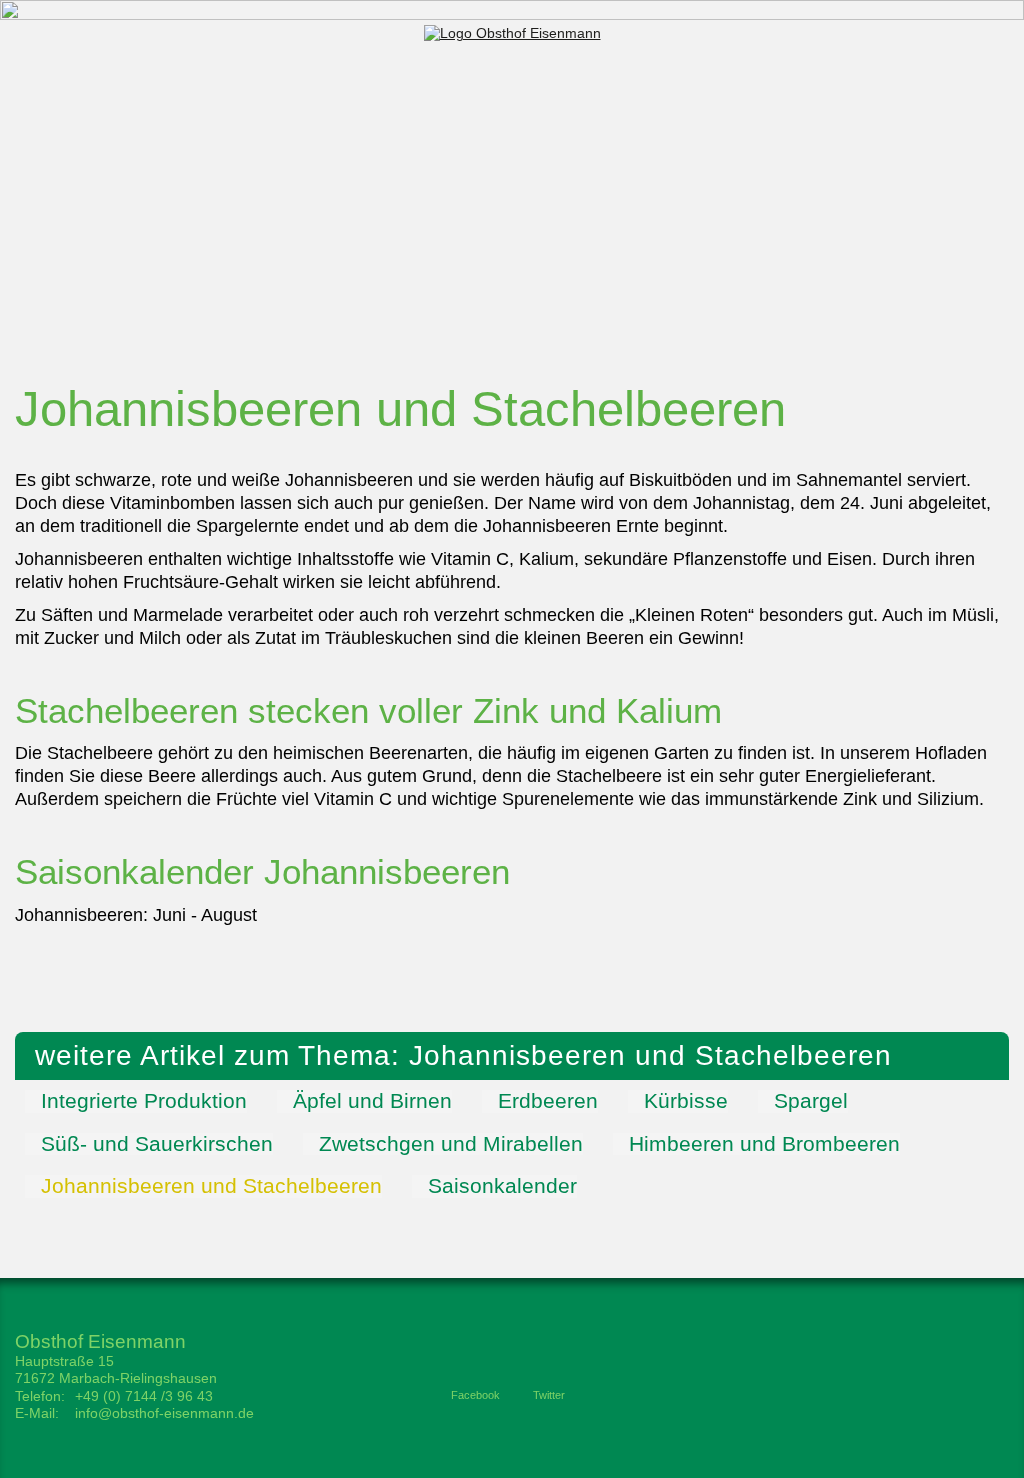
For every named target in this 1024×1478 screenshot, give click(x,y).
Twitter (549, 1395)
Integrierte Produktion (144, 1101)
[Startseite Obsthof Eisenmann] (512, 33)
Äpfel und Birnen (372, 1101)
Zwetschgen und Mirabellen (451, 1144)
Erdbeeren (548, 1101)
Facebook (475, 1395)
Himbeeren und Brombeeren (764, 1144)
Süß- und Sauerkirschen (157, 1144)
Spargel (811, 1101)
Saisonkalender (502, 1186)
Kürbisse (686, 1101)
